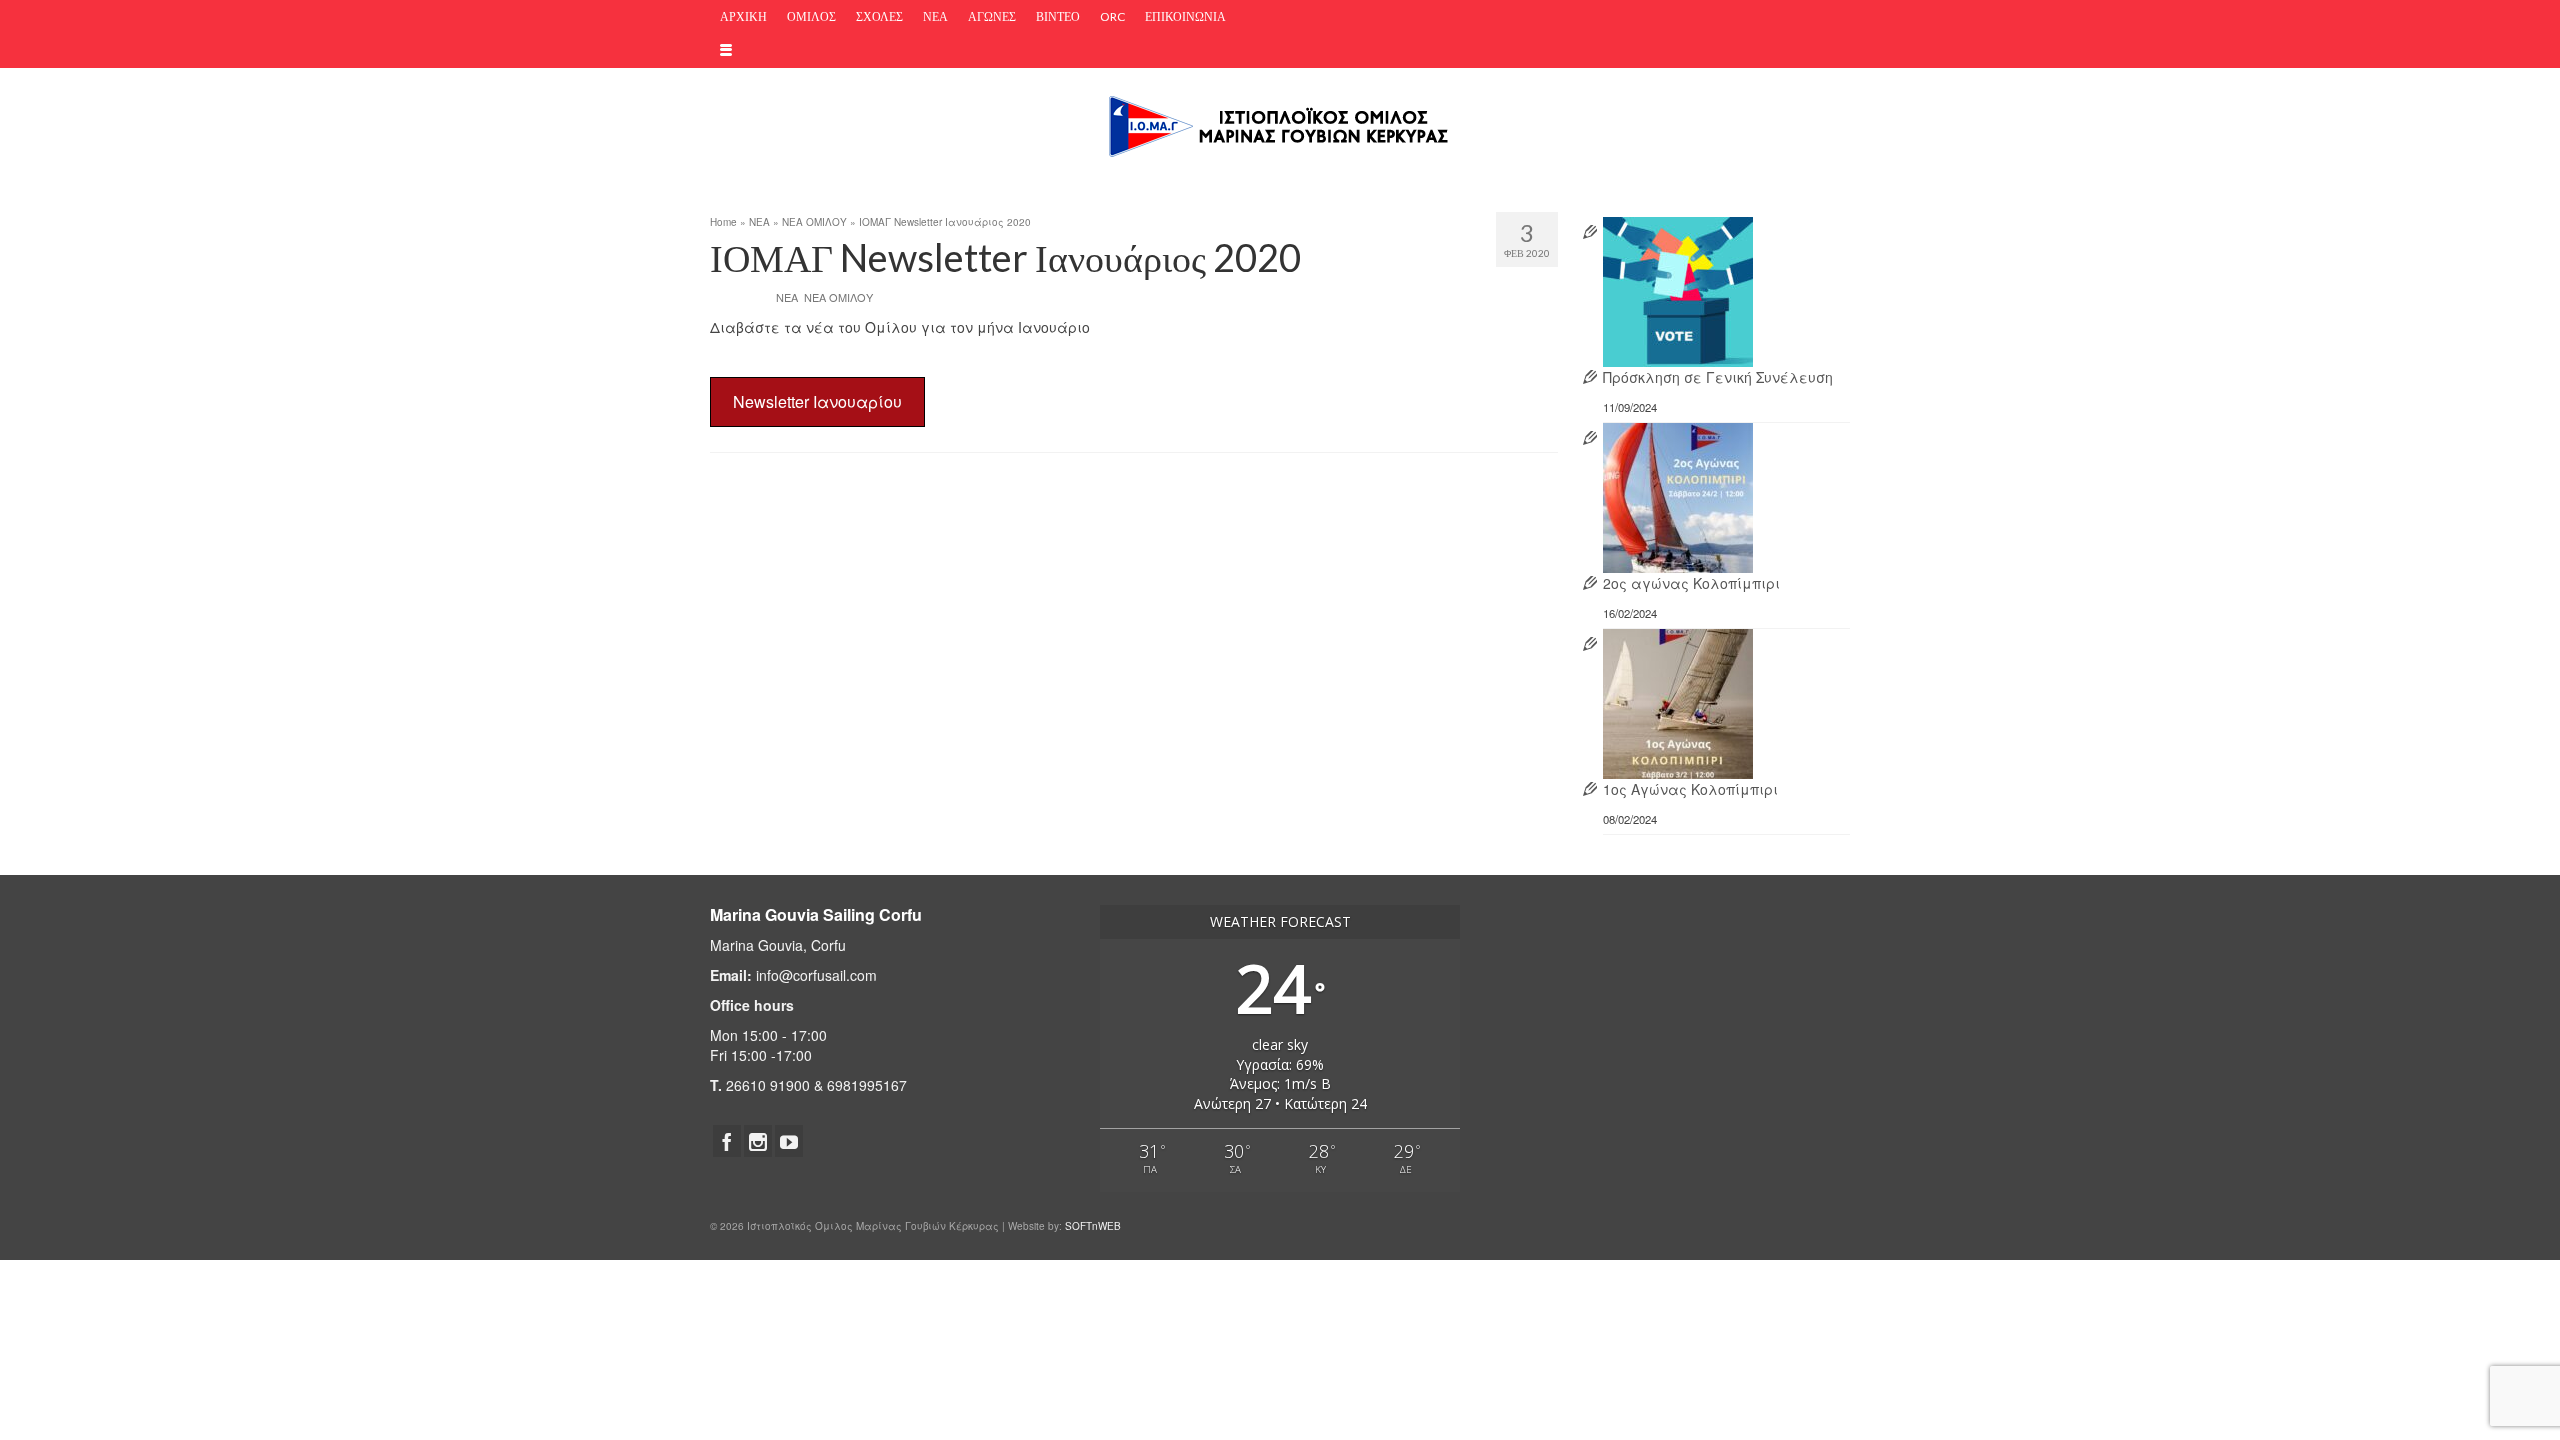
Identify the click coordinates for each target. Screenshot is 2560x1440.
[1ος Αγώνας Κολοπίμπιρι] (1678, 701)
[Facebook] (727, 1141)
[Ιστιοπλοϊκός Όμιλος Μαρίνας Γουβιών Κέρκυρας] (1280, 124)
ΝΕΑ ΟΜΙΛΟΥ (838, 297)
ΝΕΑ (787, 297)
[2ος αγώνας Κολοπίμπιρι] (1678, 495)
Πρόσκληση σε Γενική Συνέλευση (1718, 377)
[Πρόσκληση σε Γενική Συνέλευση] (1678, 289)
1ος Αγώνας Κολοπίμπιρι (1690, 789)
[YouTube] (789, 1141)
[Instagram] (758, 1141)
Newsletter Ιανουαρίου (817, 401)
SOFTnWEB (1093, 1226)
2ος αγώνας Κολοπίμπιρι (1691, 583)
